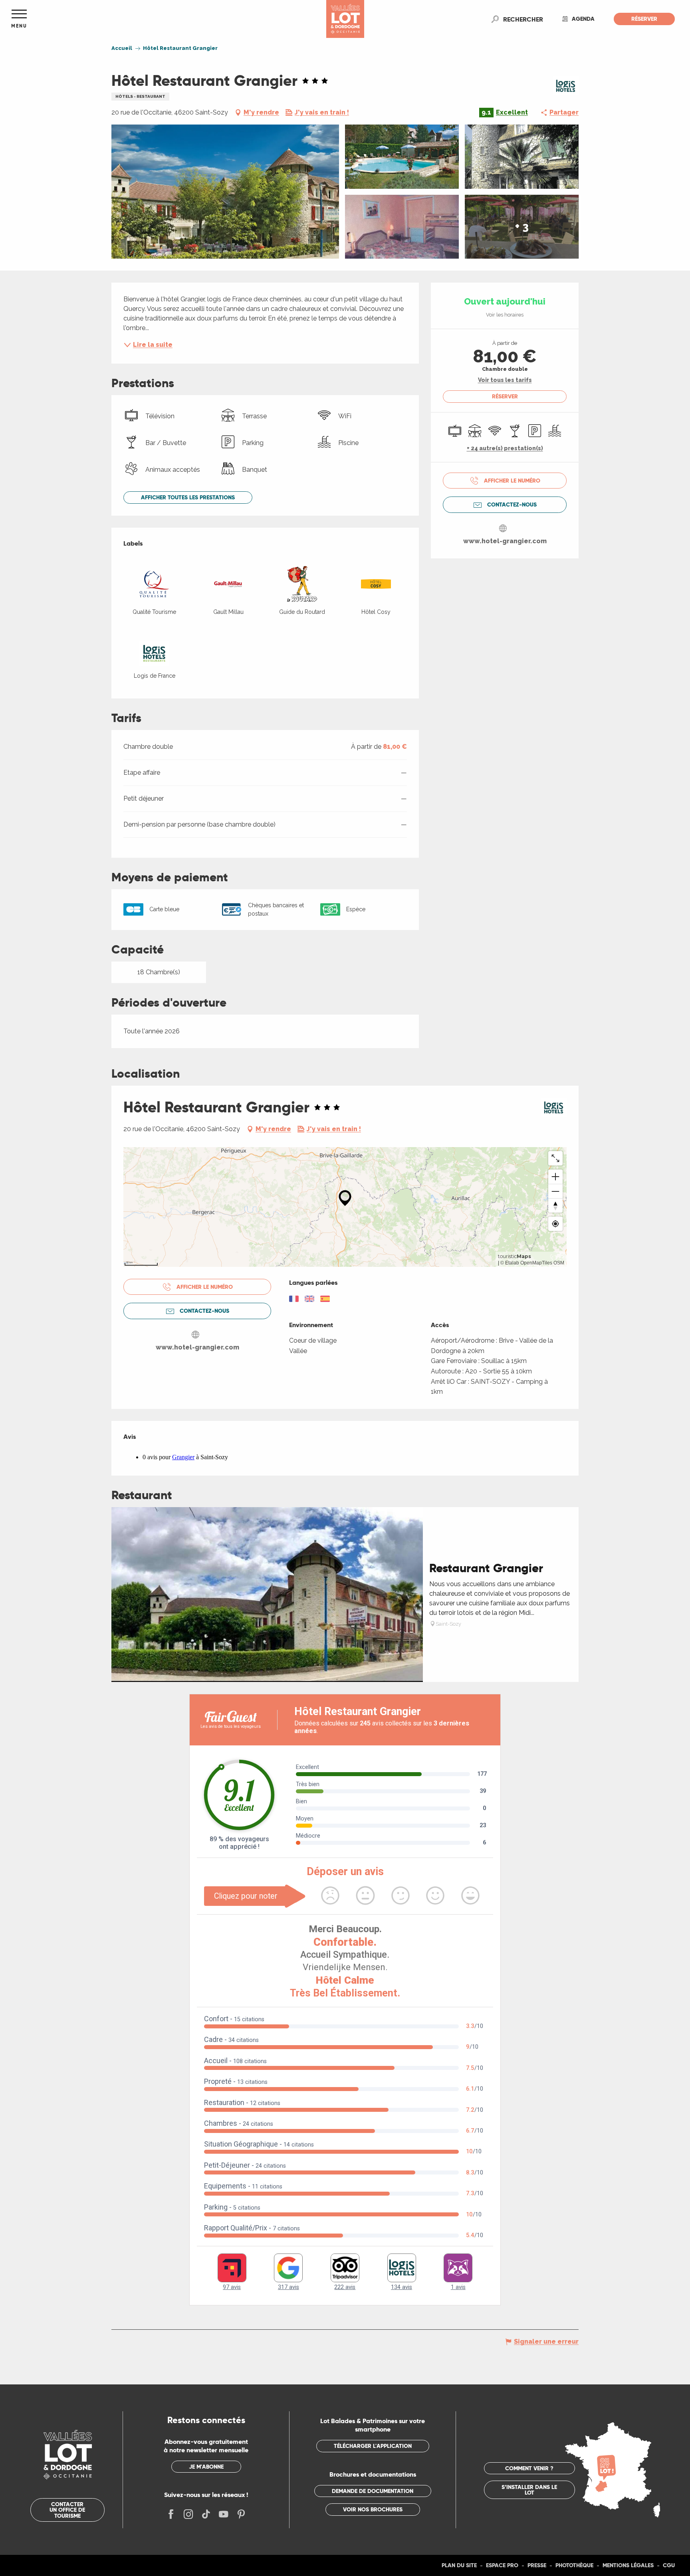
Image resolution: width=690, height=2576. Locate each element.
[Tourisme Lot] (345, 19)
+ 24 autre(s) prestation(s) (505, 448)
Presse (537, 2565)
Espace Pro (502, 2565)
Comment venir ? (529, 2468)
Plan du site (459, 2565)
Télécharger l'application (373, 2446)
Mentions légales (628, 2565)
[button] (523, 19)
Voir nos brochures (373, 2509)
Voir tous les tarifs (505, 380)
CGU (669, 2565)
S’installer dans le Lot (529, 2490)
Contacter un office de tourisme (67, 2510)
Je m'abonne (206, 2467)
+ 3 (522, 227)
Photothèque (574, 2565)
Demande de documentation (373, 2491)
